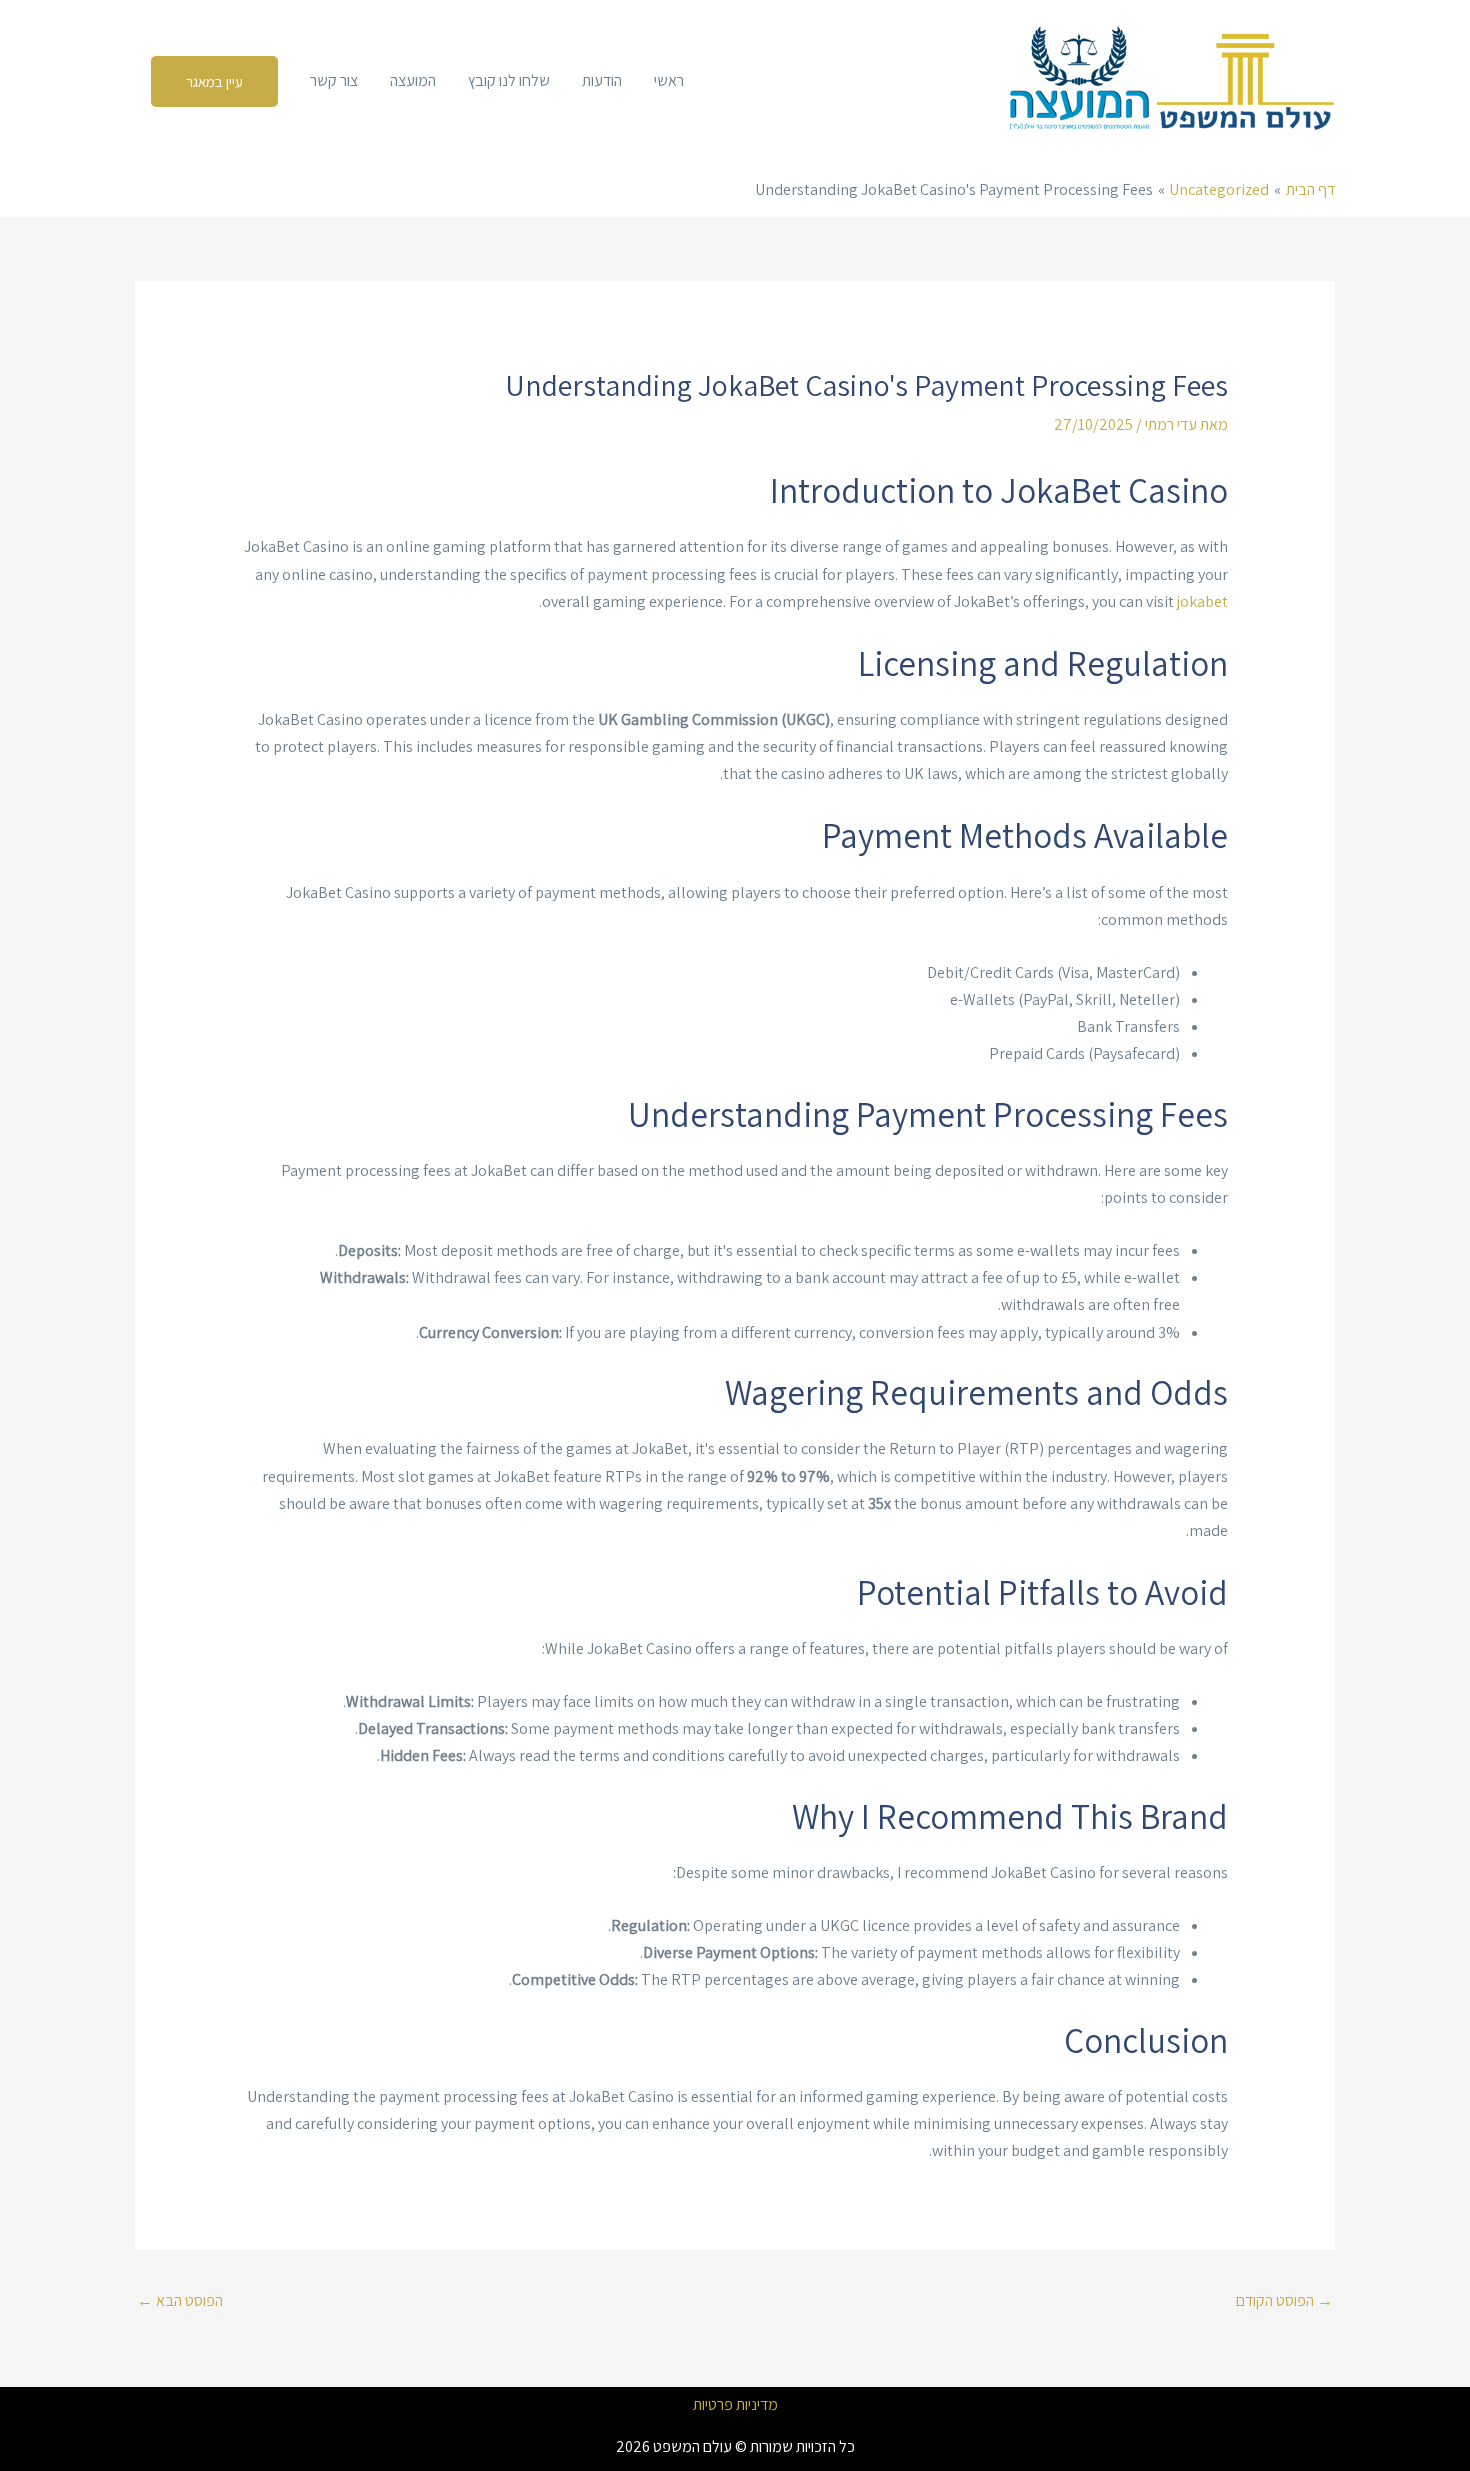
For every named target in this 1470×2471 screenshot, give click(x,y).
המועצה (413, 80)
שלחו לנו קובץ (509, 80)
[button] (214, 81)
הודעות (602, 80)
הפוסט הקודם (1284, 2300)
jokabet (1202, 601)
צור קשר (334, 80)
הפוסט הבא (180, 2300)
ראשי (669, 80)
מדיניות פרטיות (735, 2405)
